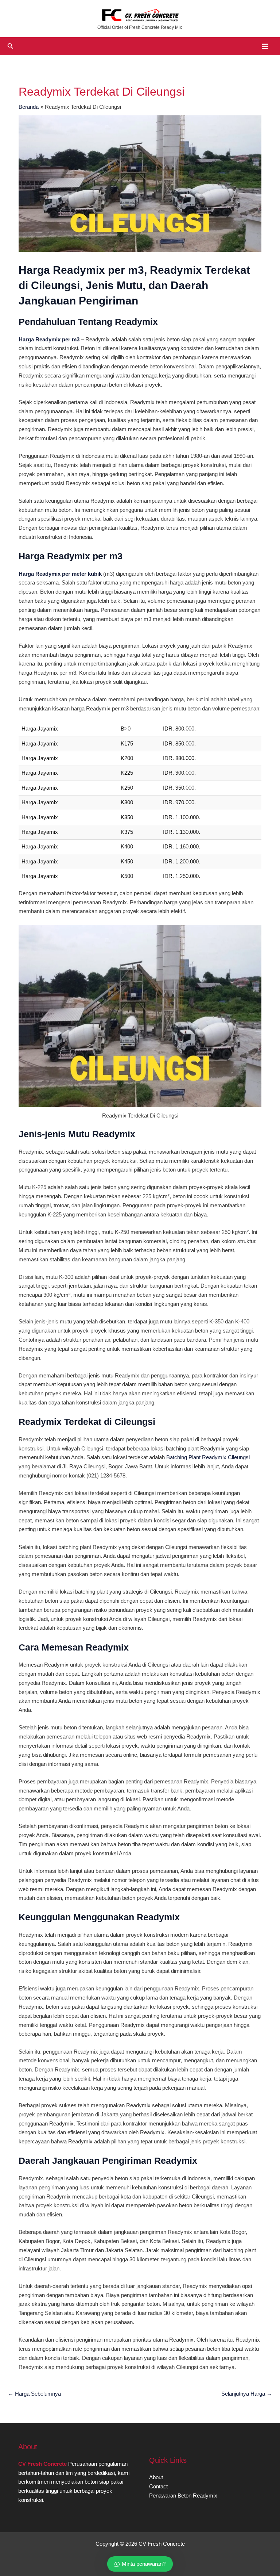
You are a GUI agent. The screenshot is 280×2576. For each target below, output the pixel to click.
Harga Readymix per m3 (49, 340)
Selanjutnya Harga (247, 2394)
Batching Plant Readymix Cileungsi (208, 1457)
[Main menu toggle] (265, 46)
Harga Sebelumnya (34, 2394)
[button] (11, 46)
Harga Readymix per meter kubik (60, 574)
